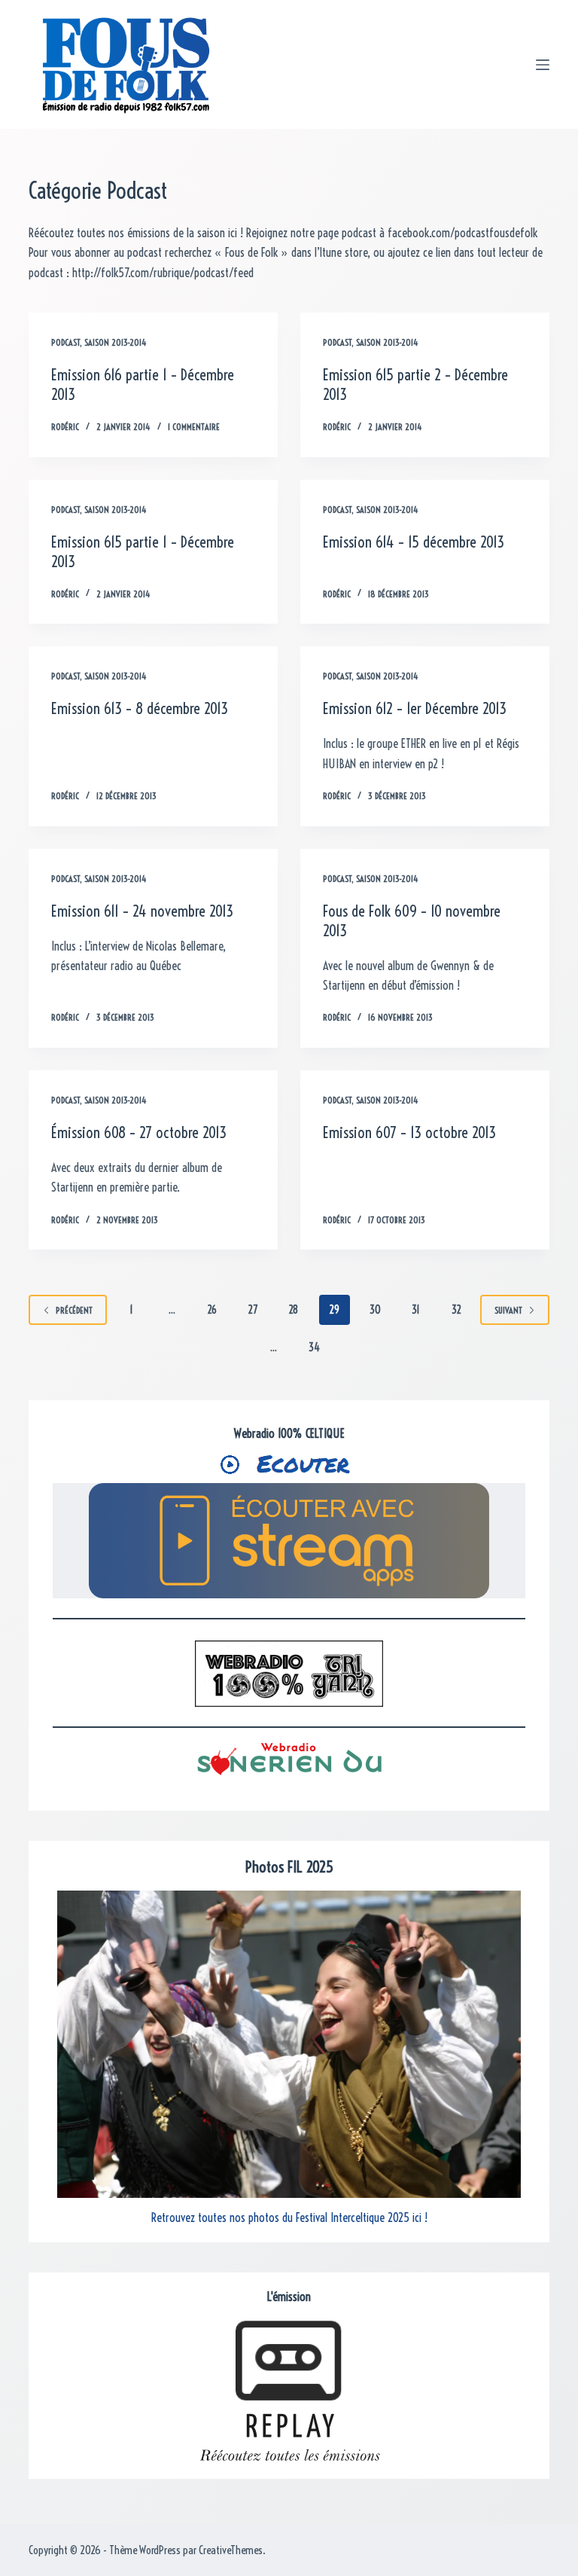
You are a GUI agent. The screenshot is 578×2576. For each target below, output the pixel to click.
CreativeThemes (231, 2550)
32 (456, 1310)
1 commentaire (194, 427)
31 (416, 1310)
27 (253, 1310)
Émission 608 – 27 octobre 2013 (139, 1132)
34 (314, 1348)
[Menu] (543, 65)
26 (212, 1310)
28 (294, 1310)
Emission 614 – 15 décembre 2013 (414, 542)
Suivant (508, 1310)
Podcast (65, 342)
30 (375, 1310)
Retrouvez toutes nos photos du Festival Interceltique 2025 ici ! (289, 2217)
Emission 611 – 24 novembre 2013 (142, 911)
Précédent (74, 1310)
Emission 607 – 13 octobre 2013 (409, 1132)
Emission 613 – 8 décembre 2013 (140, 708)
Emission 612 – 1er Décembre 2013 (415, 708)
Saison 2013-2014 (116, 342)
